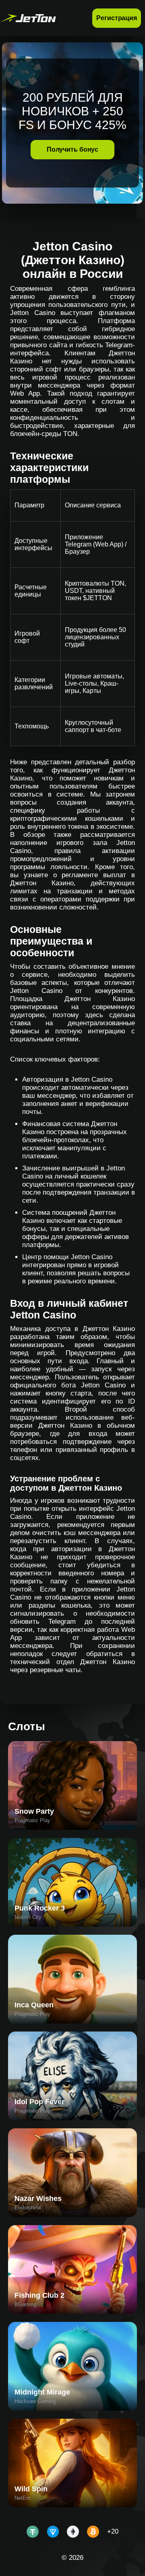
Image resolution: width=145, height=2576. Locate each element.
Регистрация (117, 18)
